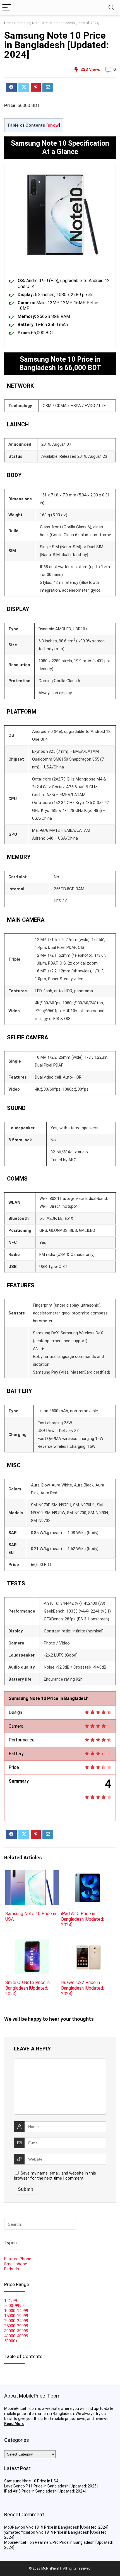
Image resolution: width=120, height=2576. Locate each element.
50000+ (11, 2341)
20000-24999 (16, 2321)
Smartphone (16, 2264)
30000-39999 (16, 2331)
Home (9, 23)
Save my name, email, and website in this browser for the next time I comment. (55, 2176)
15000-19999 (16, 2316)
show (53, 125)
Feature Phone (18, 2259)
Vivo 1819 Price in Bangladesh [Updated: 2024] (67, 2527)
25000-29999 (16, 2326)
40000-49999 (16, 2336)
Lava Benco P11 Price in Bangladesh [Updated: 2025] (51, 2486)
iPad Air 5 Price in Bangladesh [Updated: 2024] (82, 1919)
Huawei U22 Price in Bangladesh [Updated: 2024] (82, 1988)
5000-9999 (14, 2306)
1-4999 (11, 2301)
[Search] (111, 8)
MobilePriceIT (16, 2542)
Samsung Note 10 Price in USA (31, 2481)
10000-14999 (16, 2311)
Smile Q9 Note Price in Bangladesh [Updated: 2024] (27, 1988)
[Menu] (7, 8)
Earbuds (12, 2269)
